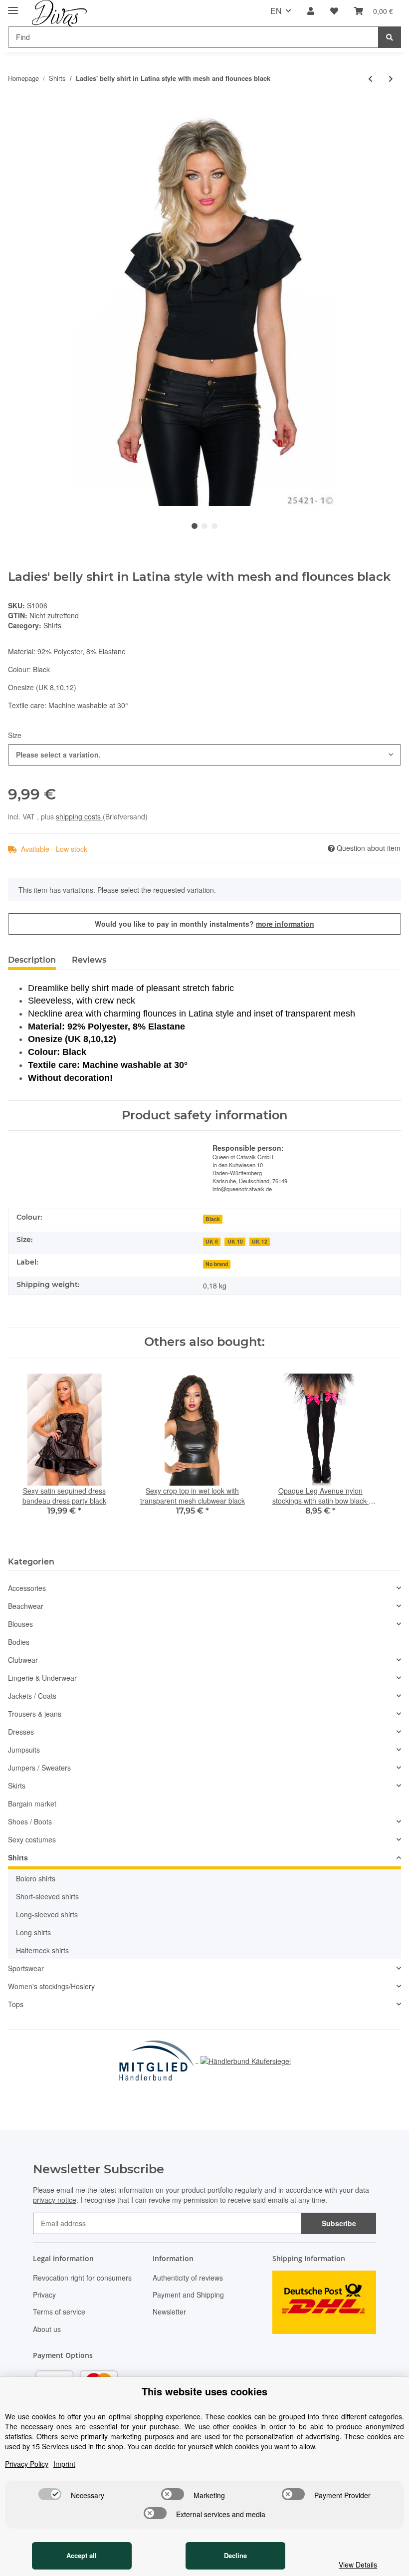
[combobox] (204, 755)
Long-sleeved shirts (47, 1914)
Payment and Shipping (188, 2295)
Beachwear (26, 1606)
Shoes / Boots (30, 1821)
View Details (358, 2565)
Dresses (21, 1732)
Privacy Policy (27, 2464)
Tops (16, 2004)
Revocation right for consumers (82, 2278)
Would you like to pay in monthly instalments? (204, 924)
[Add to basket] (16, 107)
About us (47, 2329)
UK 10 (235, 1241)
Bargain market (32, 1803)
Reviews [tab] (89, 960)
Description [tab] (32, 960)
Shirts (52, 625)
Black (213, 1219)
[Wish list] (334, 11)
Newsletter (169, 2312)
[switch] (50, 2494)
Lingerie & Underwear (42, 1678)
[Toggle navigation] (13, 6)
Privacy (44, 2295)
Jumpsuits (24, 1750)
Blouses (20, 1624)
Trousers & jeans (35, 1714)
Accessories (27, 1588)
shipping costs (79, 816)
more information (285, 924)
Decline (235, 2555)
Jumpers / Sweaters (39, 1768)
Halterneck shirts (42, 1950)
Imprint (64, 2464)
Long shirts (33, 1932)
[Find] (390, 37)
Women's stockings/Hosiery (51, 1986)
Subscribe (339, 2223)
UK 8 (212, 1241)
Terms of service (59, 2312)
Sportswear (26, 1968)
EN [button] (276, 11)
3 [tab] (214, 526)
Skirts (17, 1786)
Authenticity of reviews (188, 2278)
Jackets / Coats (32, 1696)
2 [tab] (204, 526)
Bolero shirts (36, 1878)
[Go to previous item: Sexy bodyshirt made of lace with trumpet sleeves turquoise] (370, 79)
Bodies (19, 1642)
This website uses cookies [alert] (204, 2391)
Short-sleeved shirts (47, 1896)
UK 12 (260, 1241)
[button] (311, 11)
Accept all (82, 2555)
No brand (217, 1264)
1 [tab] (195, 526)
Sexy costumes (32, 1839)
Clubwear (23, 1660)
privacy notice (55, 2200)
